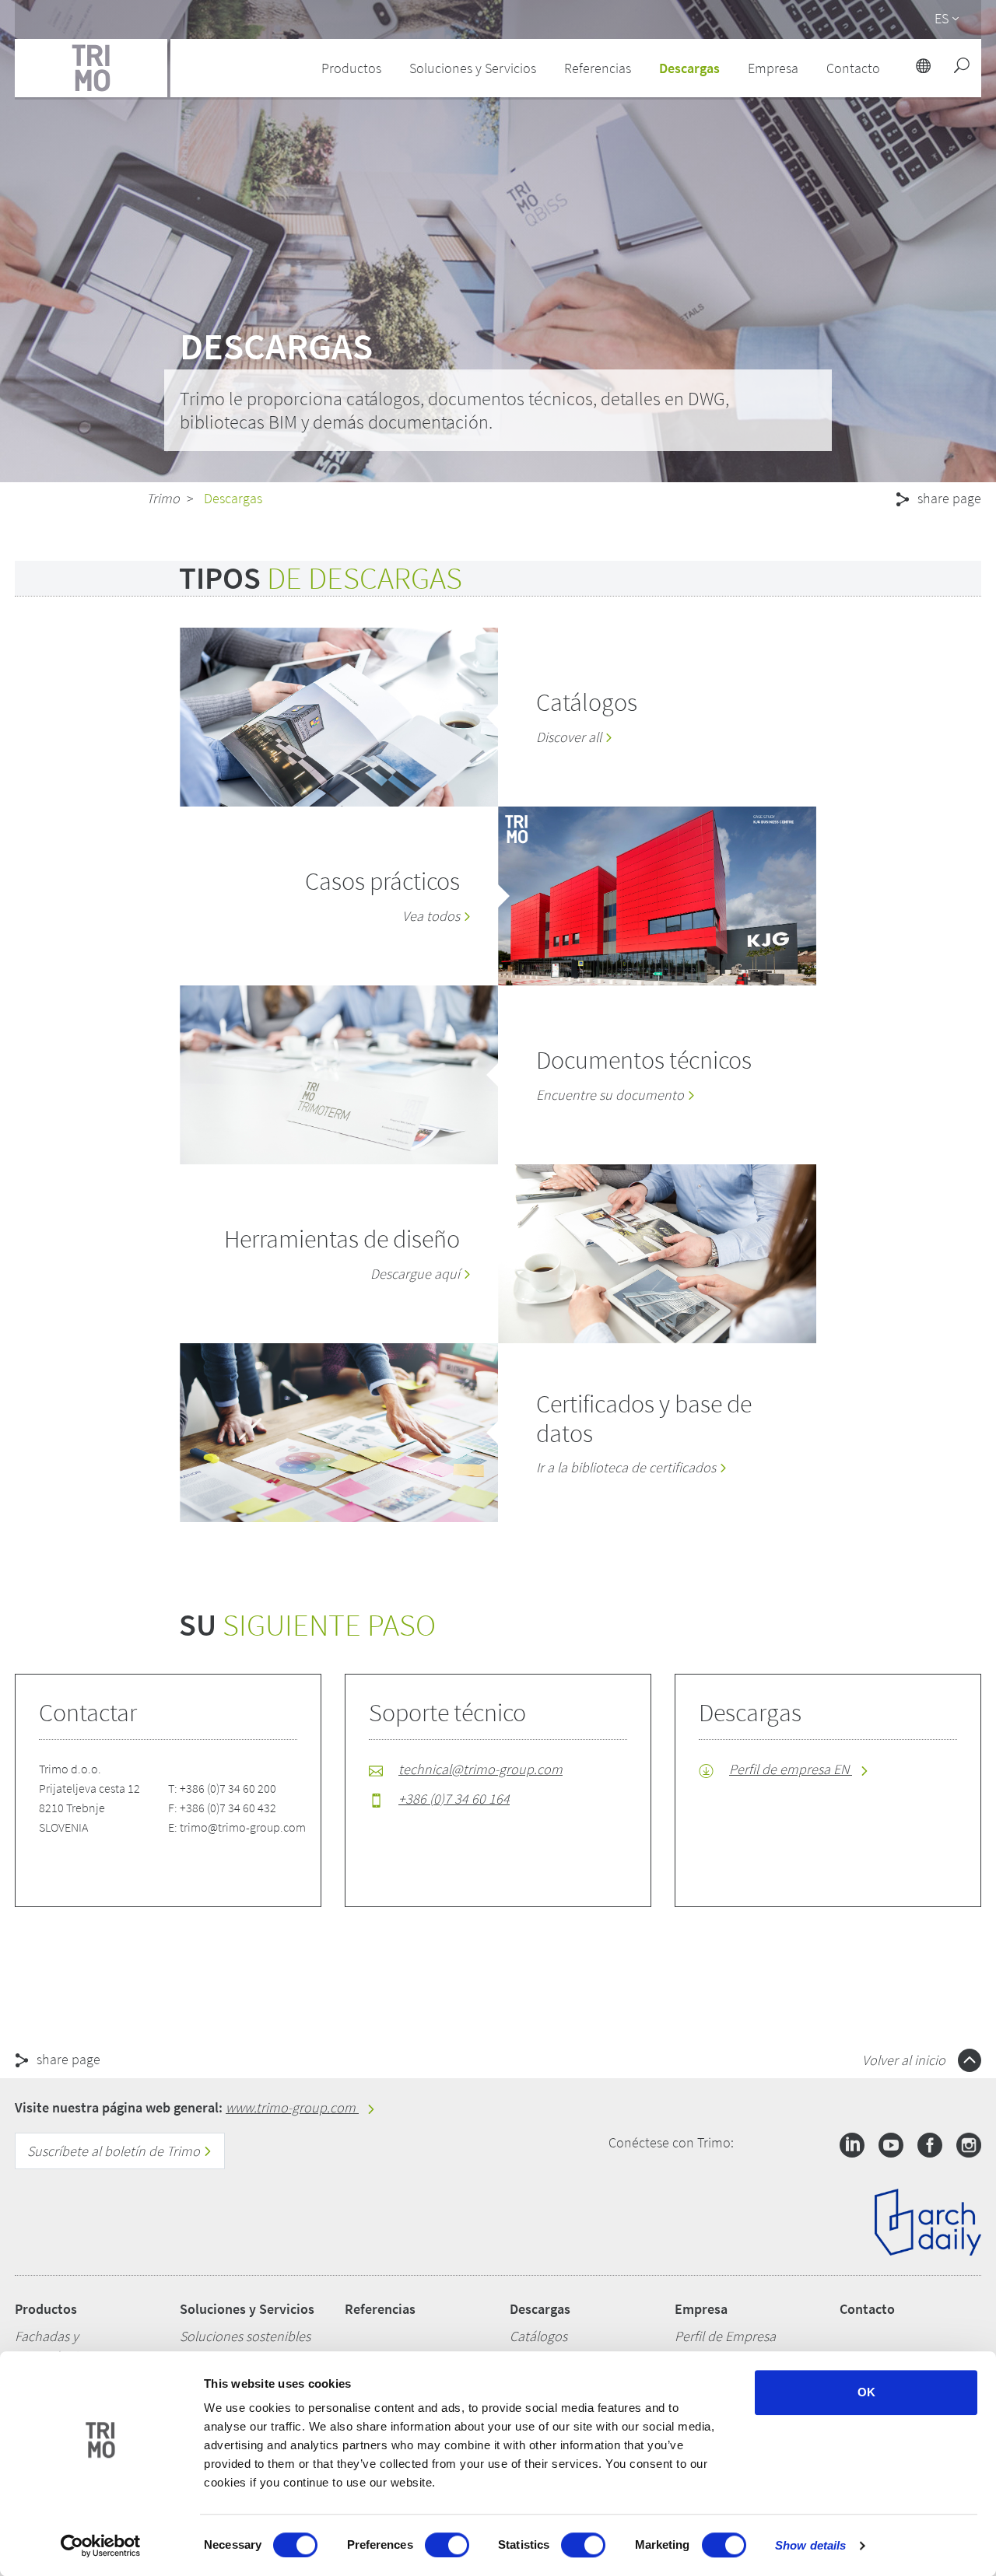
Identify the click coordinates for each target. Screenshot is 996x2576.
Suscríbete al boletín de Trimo (115, 2151)
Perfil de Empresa (725, 2336)
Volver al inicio (905, 2060)
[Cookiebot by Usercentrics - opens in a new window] (101, 2546)
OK (866, 2392)
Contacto (867, 2309)
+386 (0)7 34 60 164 (454, 1799)
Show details (810, 2545)
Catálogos (538, 2336)
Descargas (540, 2309)
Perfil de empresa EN (791, 1769)
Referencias (598, 68)
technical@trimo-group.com (480, 1769)
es (942, 18)
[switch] (447, 2545)
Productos (46, 2309)
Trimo (163, 498)
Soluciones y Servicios (247, 2309)
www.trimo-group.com (292, 2107)
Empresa (701, 2309)
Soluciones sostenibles (245, 2336)
